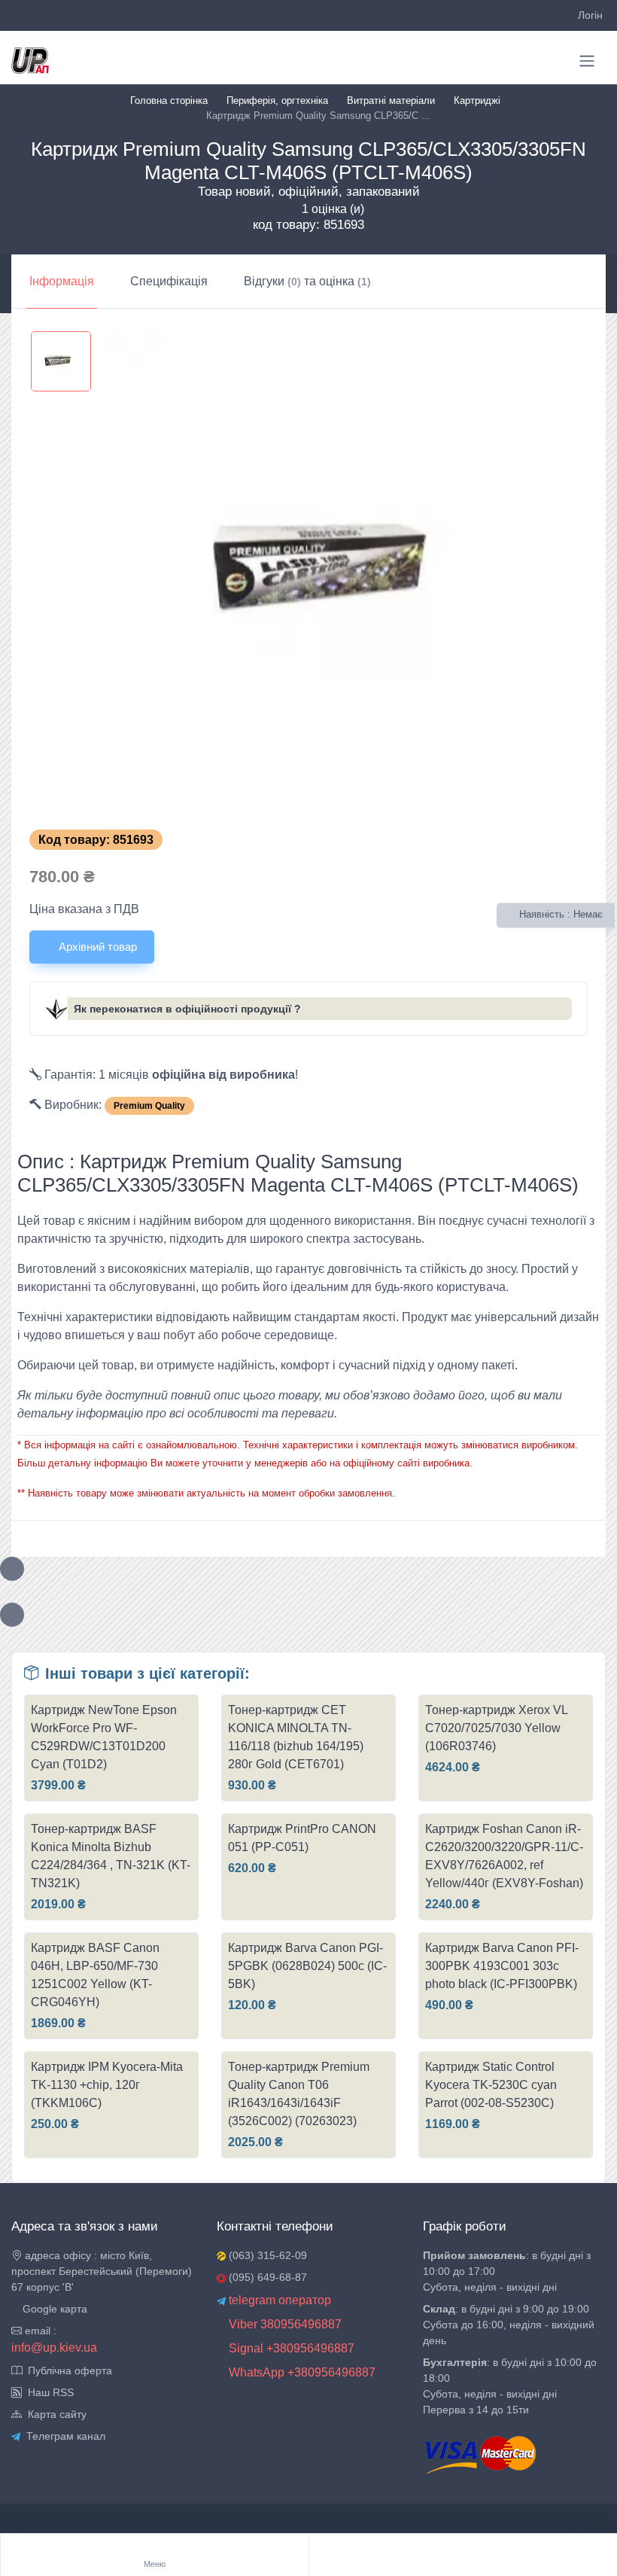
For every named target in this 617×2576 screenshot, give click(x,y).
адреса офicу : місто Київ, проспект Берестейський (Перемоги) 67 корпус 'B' (102, 2271)
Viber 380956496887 (284, 2324)
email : (39, 2331)
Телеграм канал (63, 2436)
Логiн (590, 15)
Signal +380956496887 (290, 2348)
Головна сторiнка (169, 100)
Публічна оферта (67, 2370)
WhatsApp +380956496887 (301, 2372)
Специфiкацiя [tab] (169, 281)
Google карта (53, 2309)
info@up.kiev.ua (54, 2348)
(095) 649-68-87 (266, 2277)
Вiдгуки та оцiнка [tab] (307, 281)
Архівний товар (96, 947)
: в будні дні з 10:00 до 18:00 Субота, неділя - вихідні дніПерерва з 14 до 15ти (510, 2386)
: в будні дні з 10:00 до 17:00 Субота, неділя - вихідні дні (507, 2271)
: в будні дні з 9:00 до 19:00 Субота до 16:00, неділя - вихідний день (509, 2325)
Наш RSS (48, 2392)
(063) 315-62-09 (266, 2255)
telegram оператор (278, 2300)
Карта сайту (54, 2414)
